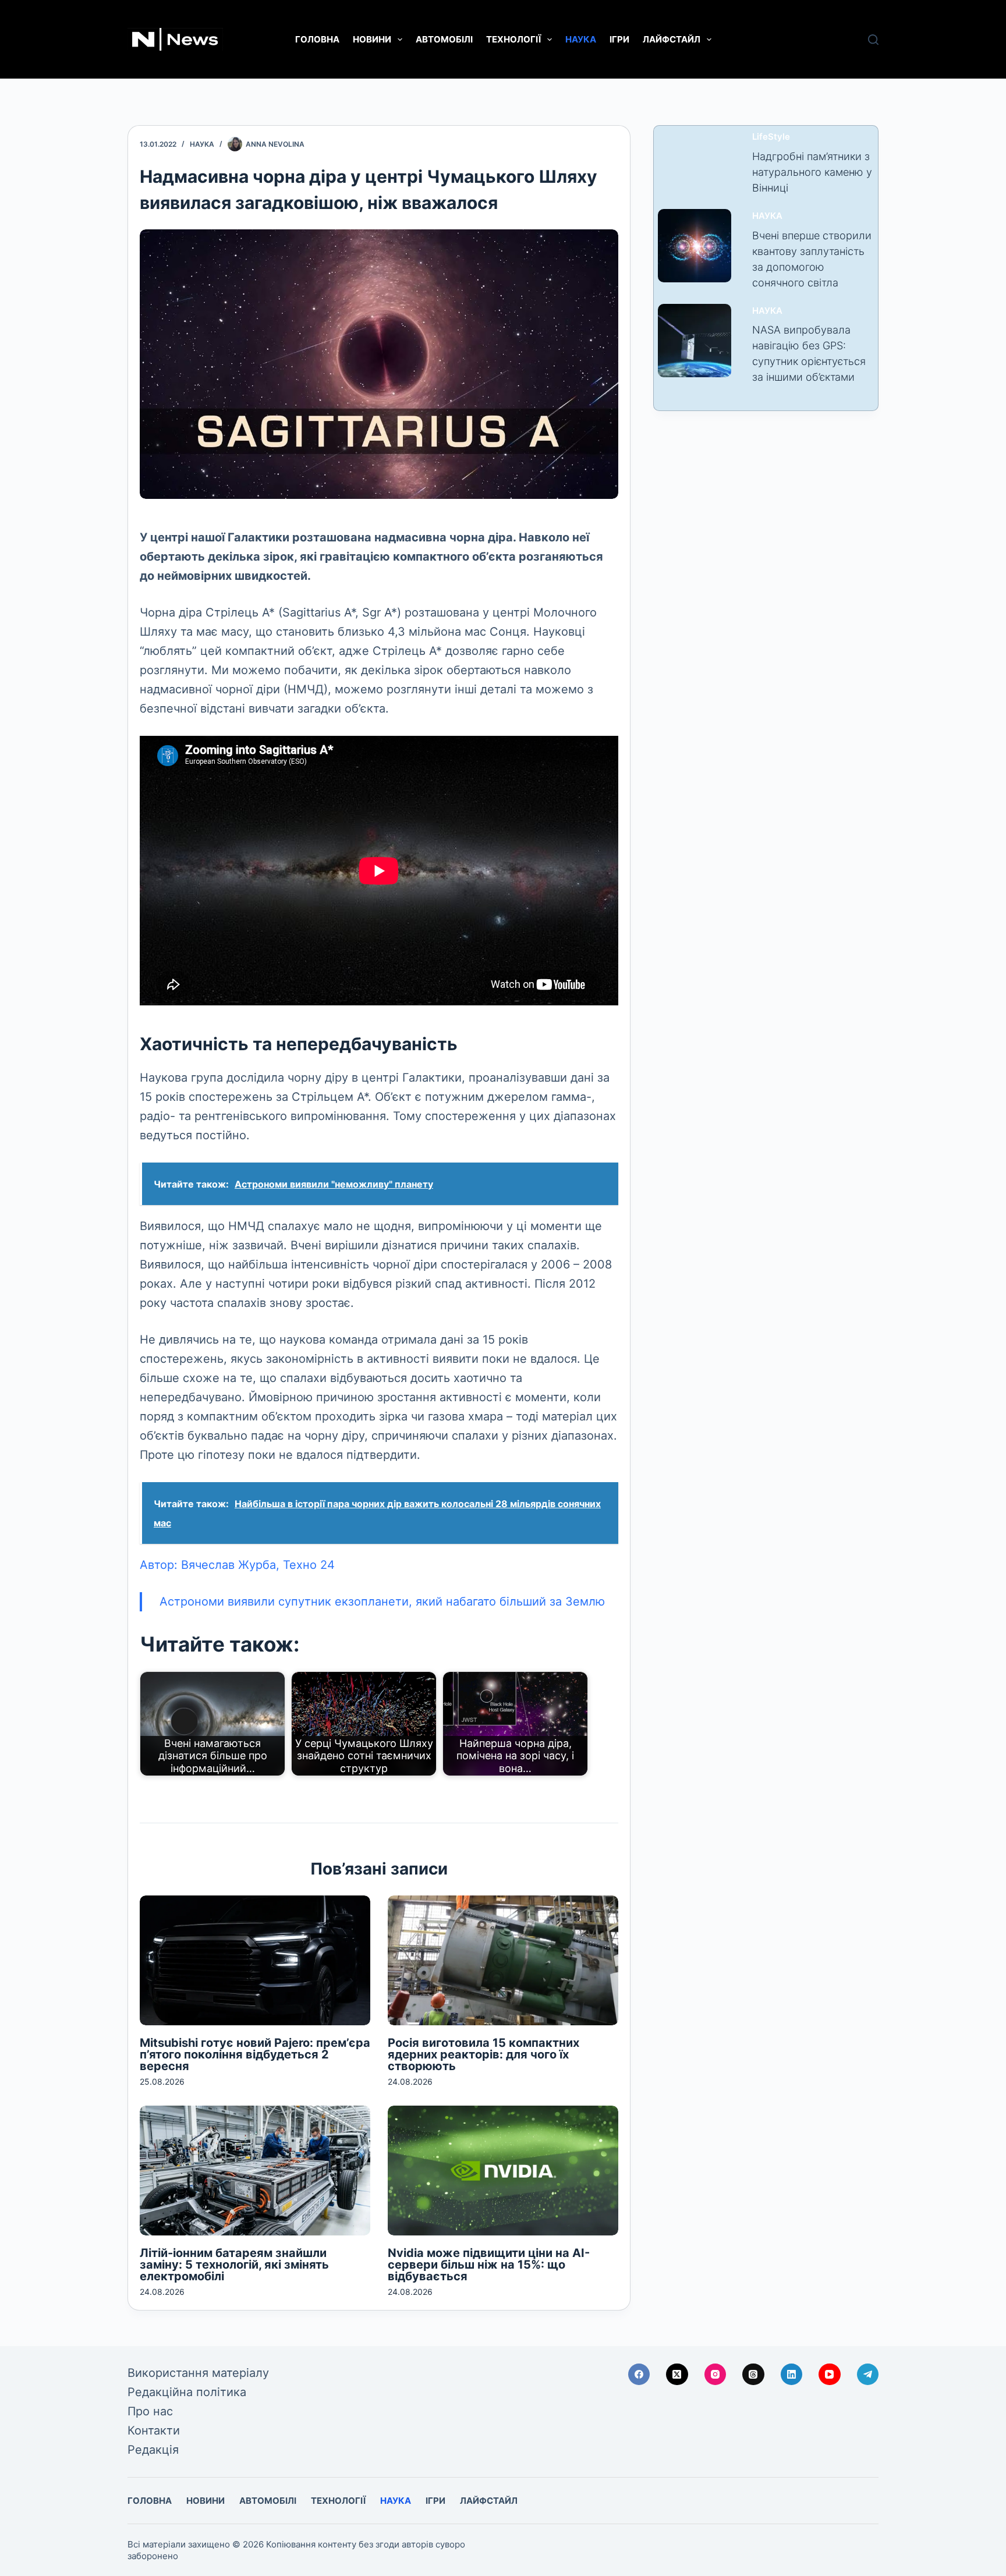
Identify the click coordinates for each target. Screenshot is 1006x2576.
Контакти (154, 2430)
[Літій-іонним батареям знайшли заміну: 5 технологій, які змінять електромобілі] (255, 2171)
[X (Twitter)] (677, 2375)
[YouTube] (830, 2375)
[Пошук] (873, 40)
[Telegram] (868, 2375)
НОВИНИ (372, 39)
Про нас (150, 2411)
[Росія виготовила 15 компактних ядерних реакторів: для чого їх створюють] (503, 1960)
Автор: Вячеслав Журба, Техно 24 (237, 1565)
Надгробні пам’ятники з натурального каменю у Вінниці (812, 172)
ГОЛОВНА (317, 39)
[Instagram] (715, 2375)
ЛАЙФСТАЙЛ (672, 39)
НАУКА (581, 39)
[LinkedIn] (792, 2375)
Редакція (153, 2450)
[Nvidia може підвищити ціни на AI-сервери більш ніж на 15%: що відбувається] (503, 2171)
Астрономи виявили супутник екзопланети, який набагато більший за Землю (382, 1601)
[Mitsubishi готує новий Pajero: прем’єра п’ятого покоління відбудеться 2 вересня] (255, 1960)
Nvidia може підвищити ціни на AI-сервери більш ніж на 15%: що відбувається (489, 2265)
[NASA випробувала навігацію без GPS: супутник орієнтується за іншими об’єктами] (695, 341)
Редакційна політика (187, 2392)
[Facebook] (639, 2375)
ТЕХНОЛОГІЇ (513, 39)
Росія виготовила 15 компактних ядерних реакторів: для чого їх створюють (483, 2054)
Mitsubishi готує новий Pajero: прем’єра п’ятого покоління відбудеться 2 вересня (255, 2054)
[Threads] (753, 2375)
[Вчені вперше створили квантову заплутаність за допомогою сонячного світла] (695, 246)
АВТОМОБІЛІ (444, 39)
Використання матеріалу (198, 2373)
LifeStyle (771, 137)
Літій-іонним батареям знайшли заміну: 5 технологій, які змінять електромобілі (234, 2265)
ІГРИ (619, 39)
